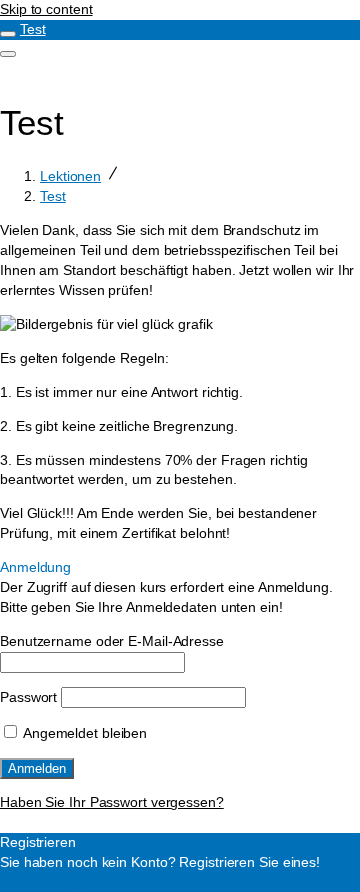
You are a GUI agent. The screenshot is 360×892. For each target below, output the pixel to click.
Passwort (28, 697)
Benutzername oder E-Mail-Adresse (112, 641)
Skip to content (46, 9)
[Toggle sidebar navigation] (8, 34)
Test (33, 29)
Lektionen (70, 176)
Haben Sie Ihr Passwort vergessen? (112, 802)
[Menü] (8, 54)
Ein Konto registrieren (67, 881)
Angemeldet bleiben (83, 733)
